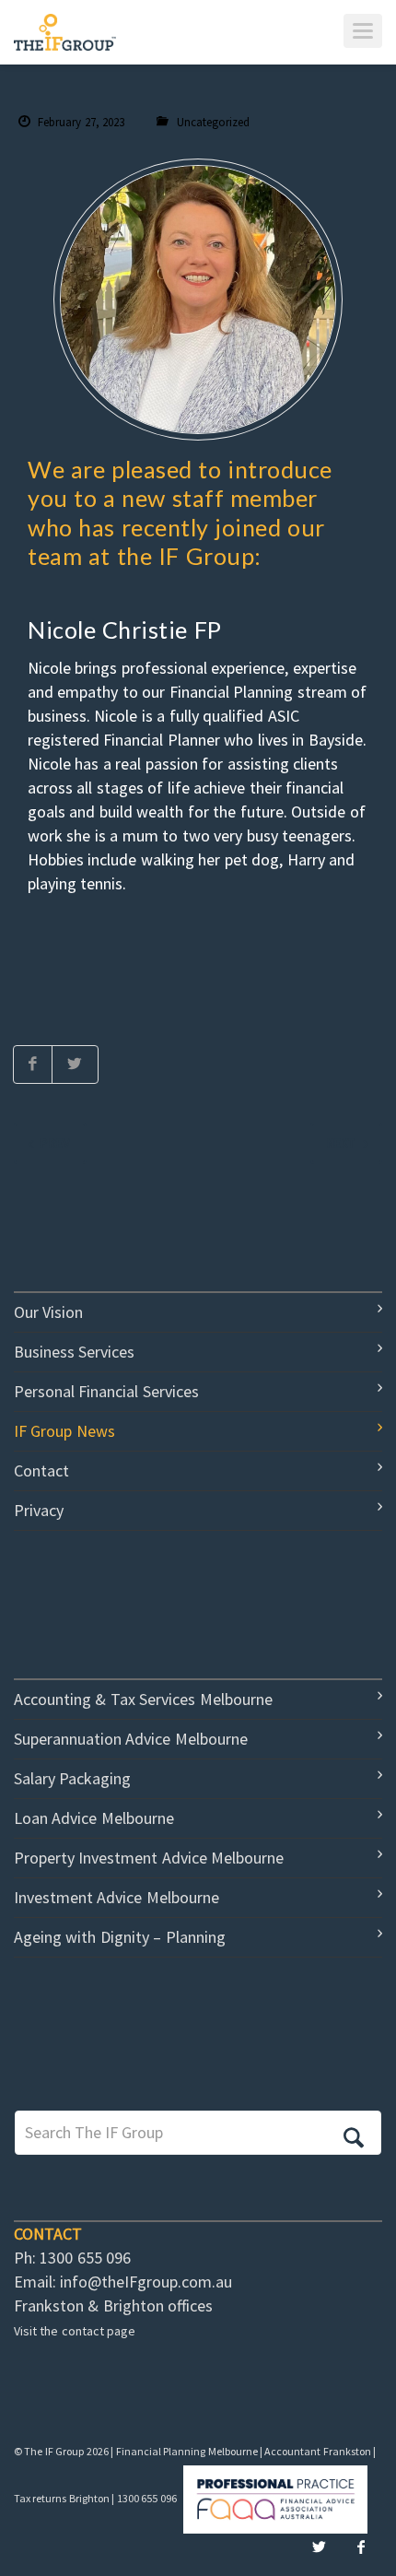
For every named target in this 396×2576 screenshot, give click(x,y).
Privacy (39, 1510)
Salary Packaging (72, 1778)
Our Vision (48, 1312)
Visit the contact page (75, 2331)
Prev (55, 1143)
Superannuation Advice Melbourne (131, 1739)
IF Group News (64, 1431)
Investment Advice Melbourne (116, 1897)
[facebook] (361, 2547)
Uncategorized (213, 122)
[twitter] (319, 2547)
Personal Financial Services (106, 1391)
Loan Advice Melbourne (94, 1818)
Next (341, 1143)
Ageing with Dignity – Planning (120, 1937)
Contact (41, 1470)
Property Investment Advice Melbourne (149, 1858)
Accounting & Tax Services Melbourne (143, 1699)
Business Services (74, 1352)
